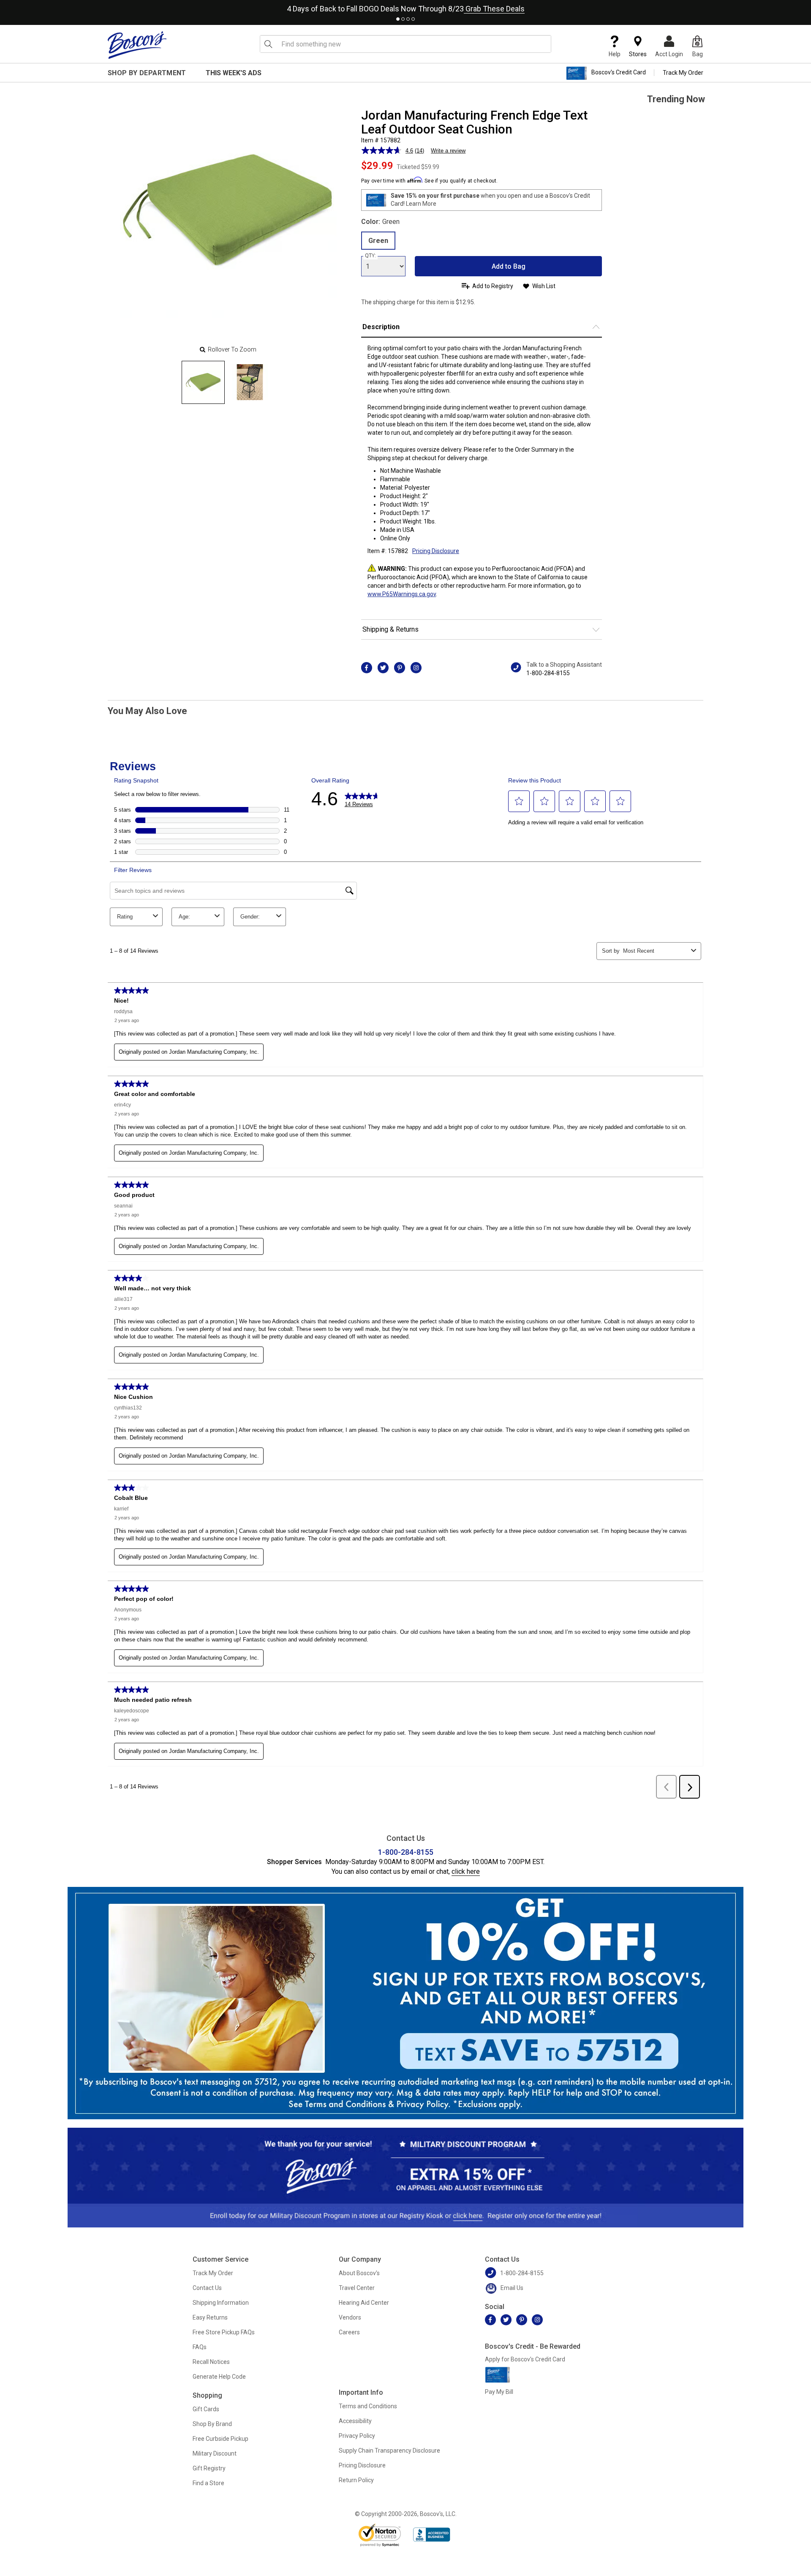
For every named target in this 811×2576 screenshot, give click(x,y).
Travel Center (357, 2288)
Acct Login (669, 54)
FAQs (200, 2347)
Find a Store (208, 2483)
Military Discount (215, 2453)
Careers (349, 2332)
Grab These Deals (494, 9)
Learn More (421, 204)
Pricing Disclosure (362, 2465)
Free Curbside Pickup (220, 2439)
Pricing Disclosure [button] (436, 551)
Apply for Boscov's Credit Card (525, 2359)
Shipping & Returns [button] (391, 629)
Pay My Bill (499, 2392)
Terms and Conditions (368, 2406)
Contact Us (207, 2288)
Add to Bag (509, 266)
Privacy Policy (357, 2436)
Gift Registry (209, 2468)
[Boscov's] (137, 45)
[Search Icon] (268, 44)
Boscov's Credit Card (619, 73)
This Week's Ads (234, 73)
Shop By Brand (212, 2424)
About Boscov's (359, 2273)
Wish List (544, 286)
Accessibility (355, 2421)
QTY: (370, 256)
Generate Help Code (219, 2377)
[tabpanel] (405, 7)
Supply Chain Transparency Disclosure (389, 2451)
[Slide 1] (250, 382)
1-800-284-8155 (548, 673)
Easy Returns (210, 2317)
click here (466, 1871)
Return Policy (356, 2480)
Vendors (350, 2317)
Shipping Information (221, 2303)
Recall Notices (211, 2362)
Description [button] (381, 327)
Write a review (448, 151)
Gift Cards (206, 2409)
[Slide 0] (203, 382)
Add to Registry (493, 286)
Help (615, 54)
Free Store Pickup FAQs (224, 2332)
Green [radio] (378, 241)
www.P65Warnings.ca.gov (402, 594)
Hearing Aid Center (364, 2303)
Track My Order (683, 73)
